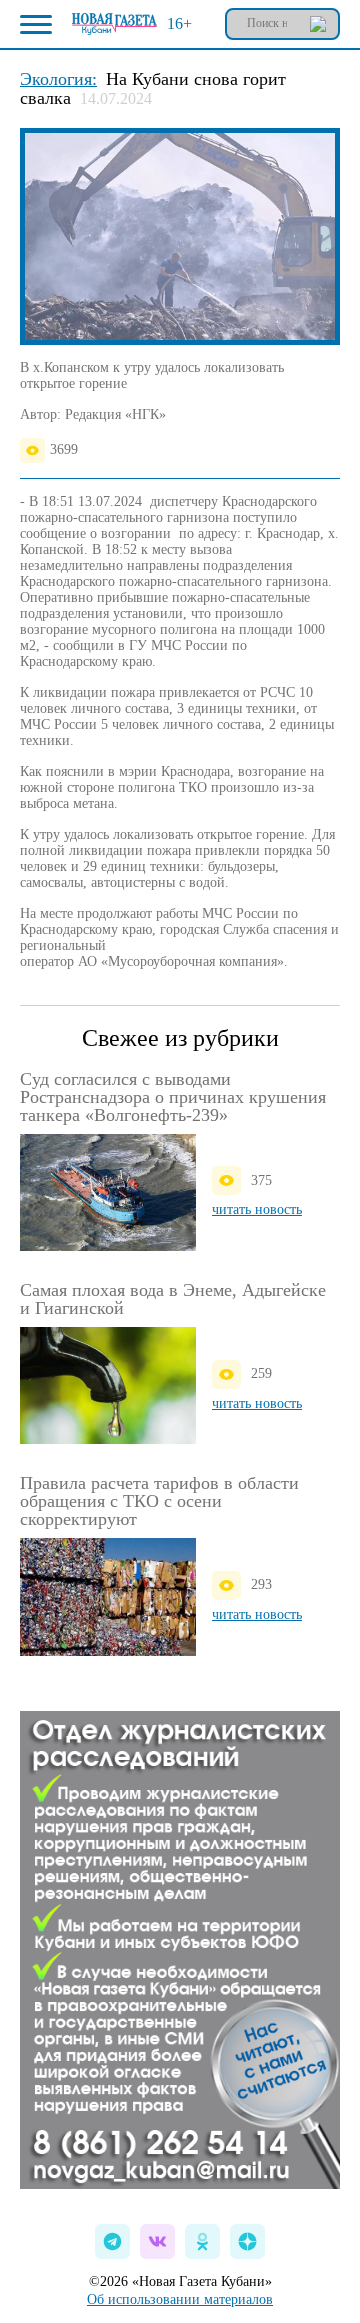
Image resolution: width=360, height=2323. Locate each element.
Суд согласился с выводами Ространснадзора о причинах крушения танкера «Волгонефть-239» (173, 1097)
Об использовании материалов (180, 2299)
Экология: (58, 79)
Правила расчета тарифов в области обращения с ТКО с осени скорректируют (159, 1501)
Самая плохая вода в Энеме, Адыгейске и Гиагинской (173, 1299)
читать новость (257, 1209)
